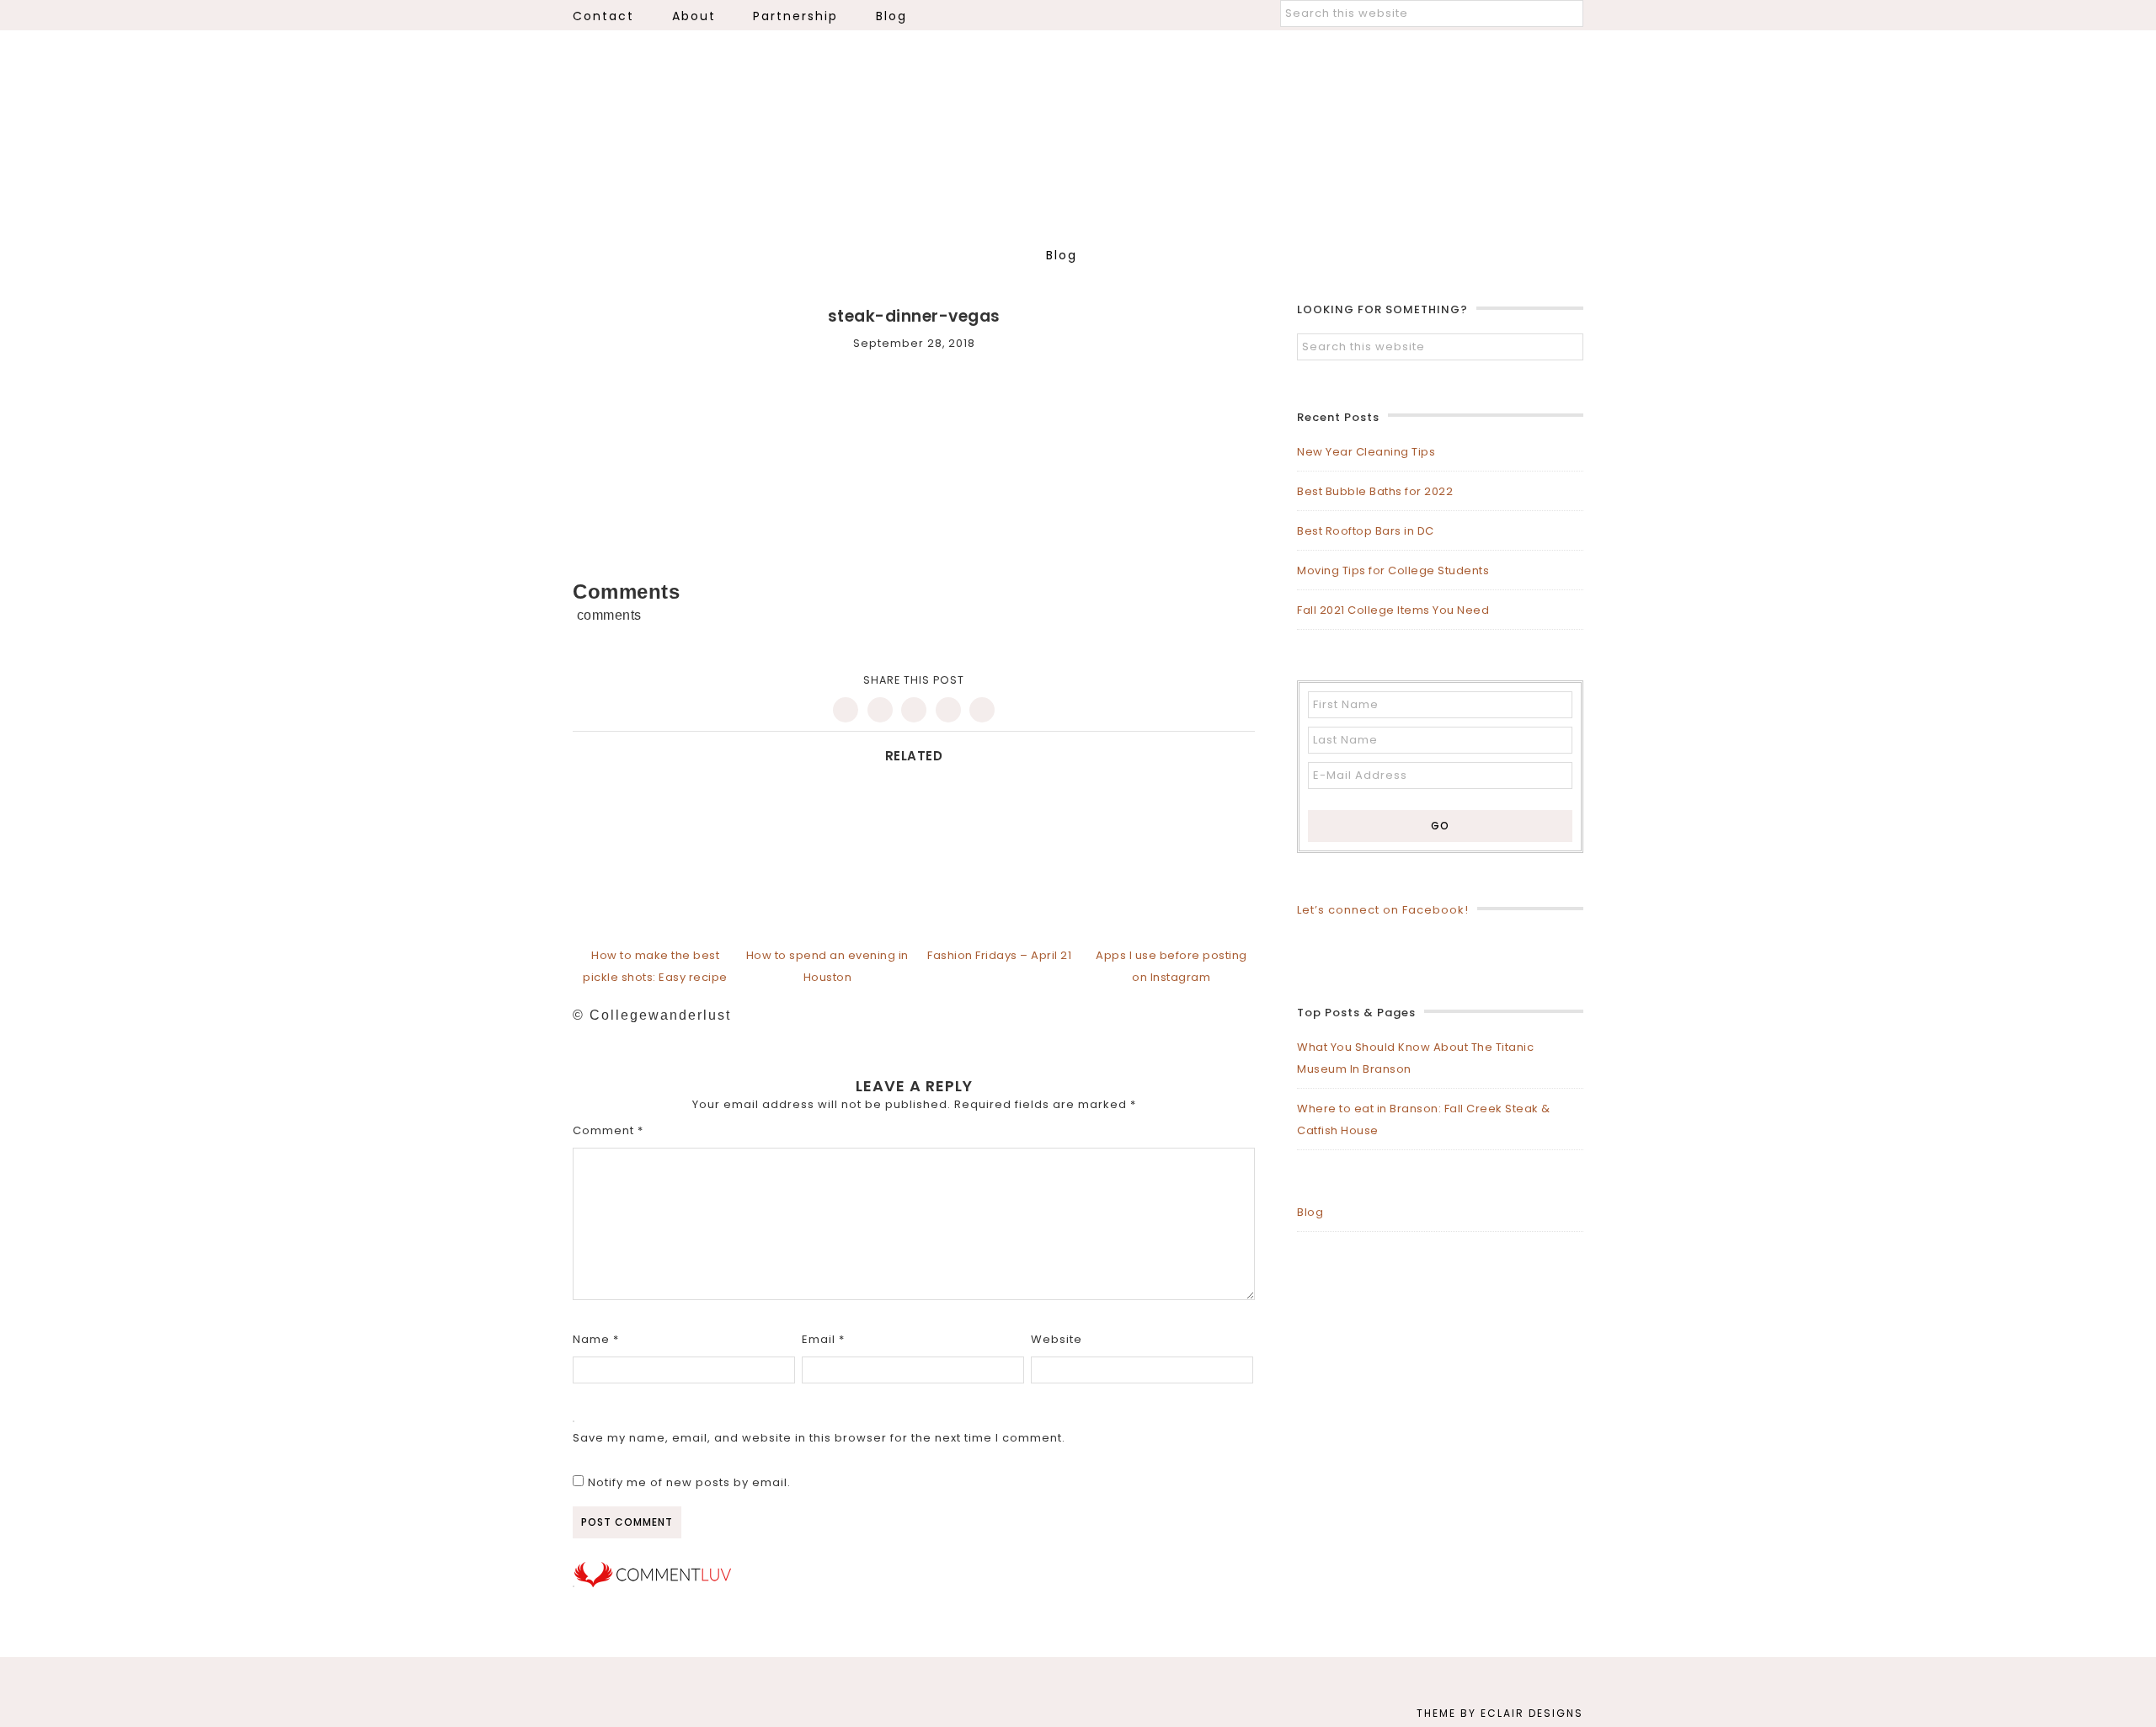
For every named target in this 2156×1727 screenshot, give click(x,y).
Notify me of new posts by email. (689, 1482)
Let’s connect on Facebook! (1383, 910)
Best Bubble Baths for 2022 (1375, 491)
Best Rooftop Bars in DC (1366, 531)
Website (1057, 1339)
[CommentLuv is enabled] (653, 1583)
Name (596, 1339)
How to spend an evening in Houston (827, 966)
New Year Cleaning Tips (1366, 452)
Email (823, 1339)
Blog (1310, 1212)
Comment (608, 1130)
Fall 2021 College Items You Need (1393, 610)
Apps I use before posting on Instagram (1171, 966)
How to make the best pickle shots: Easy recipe (655, 966)
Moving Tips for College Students (1393, 570)
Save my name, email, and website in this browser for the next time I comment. (819, 1438)
